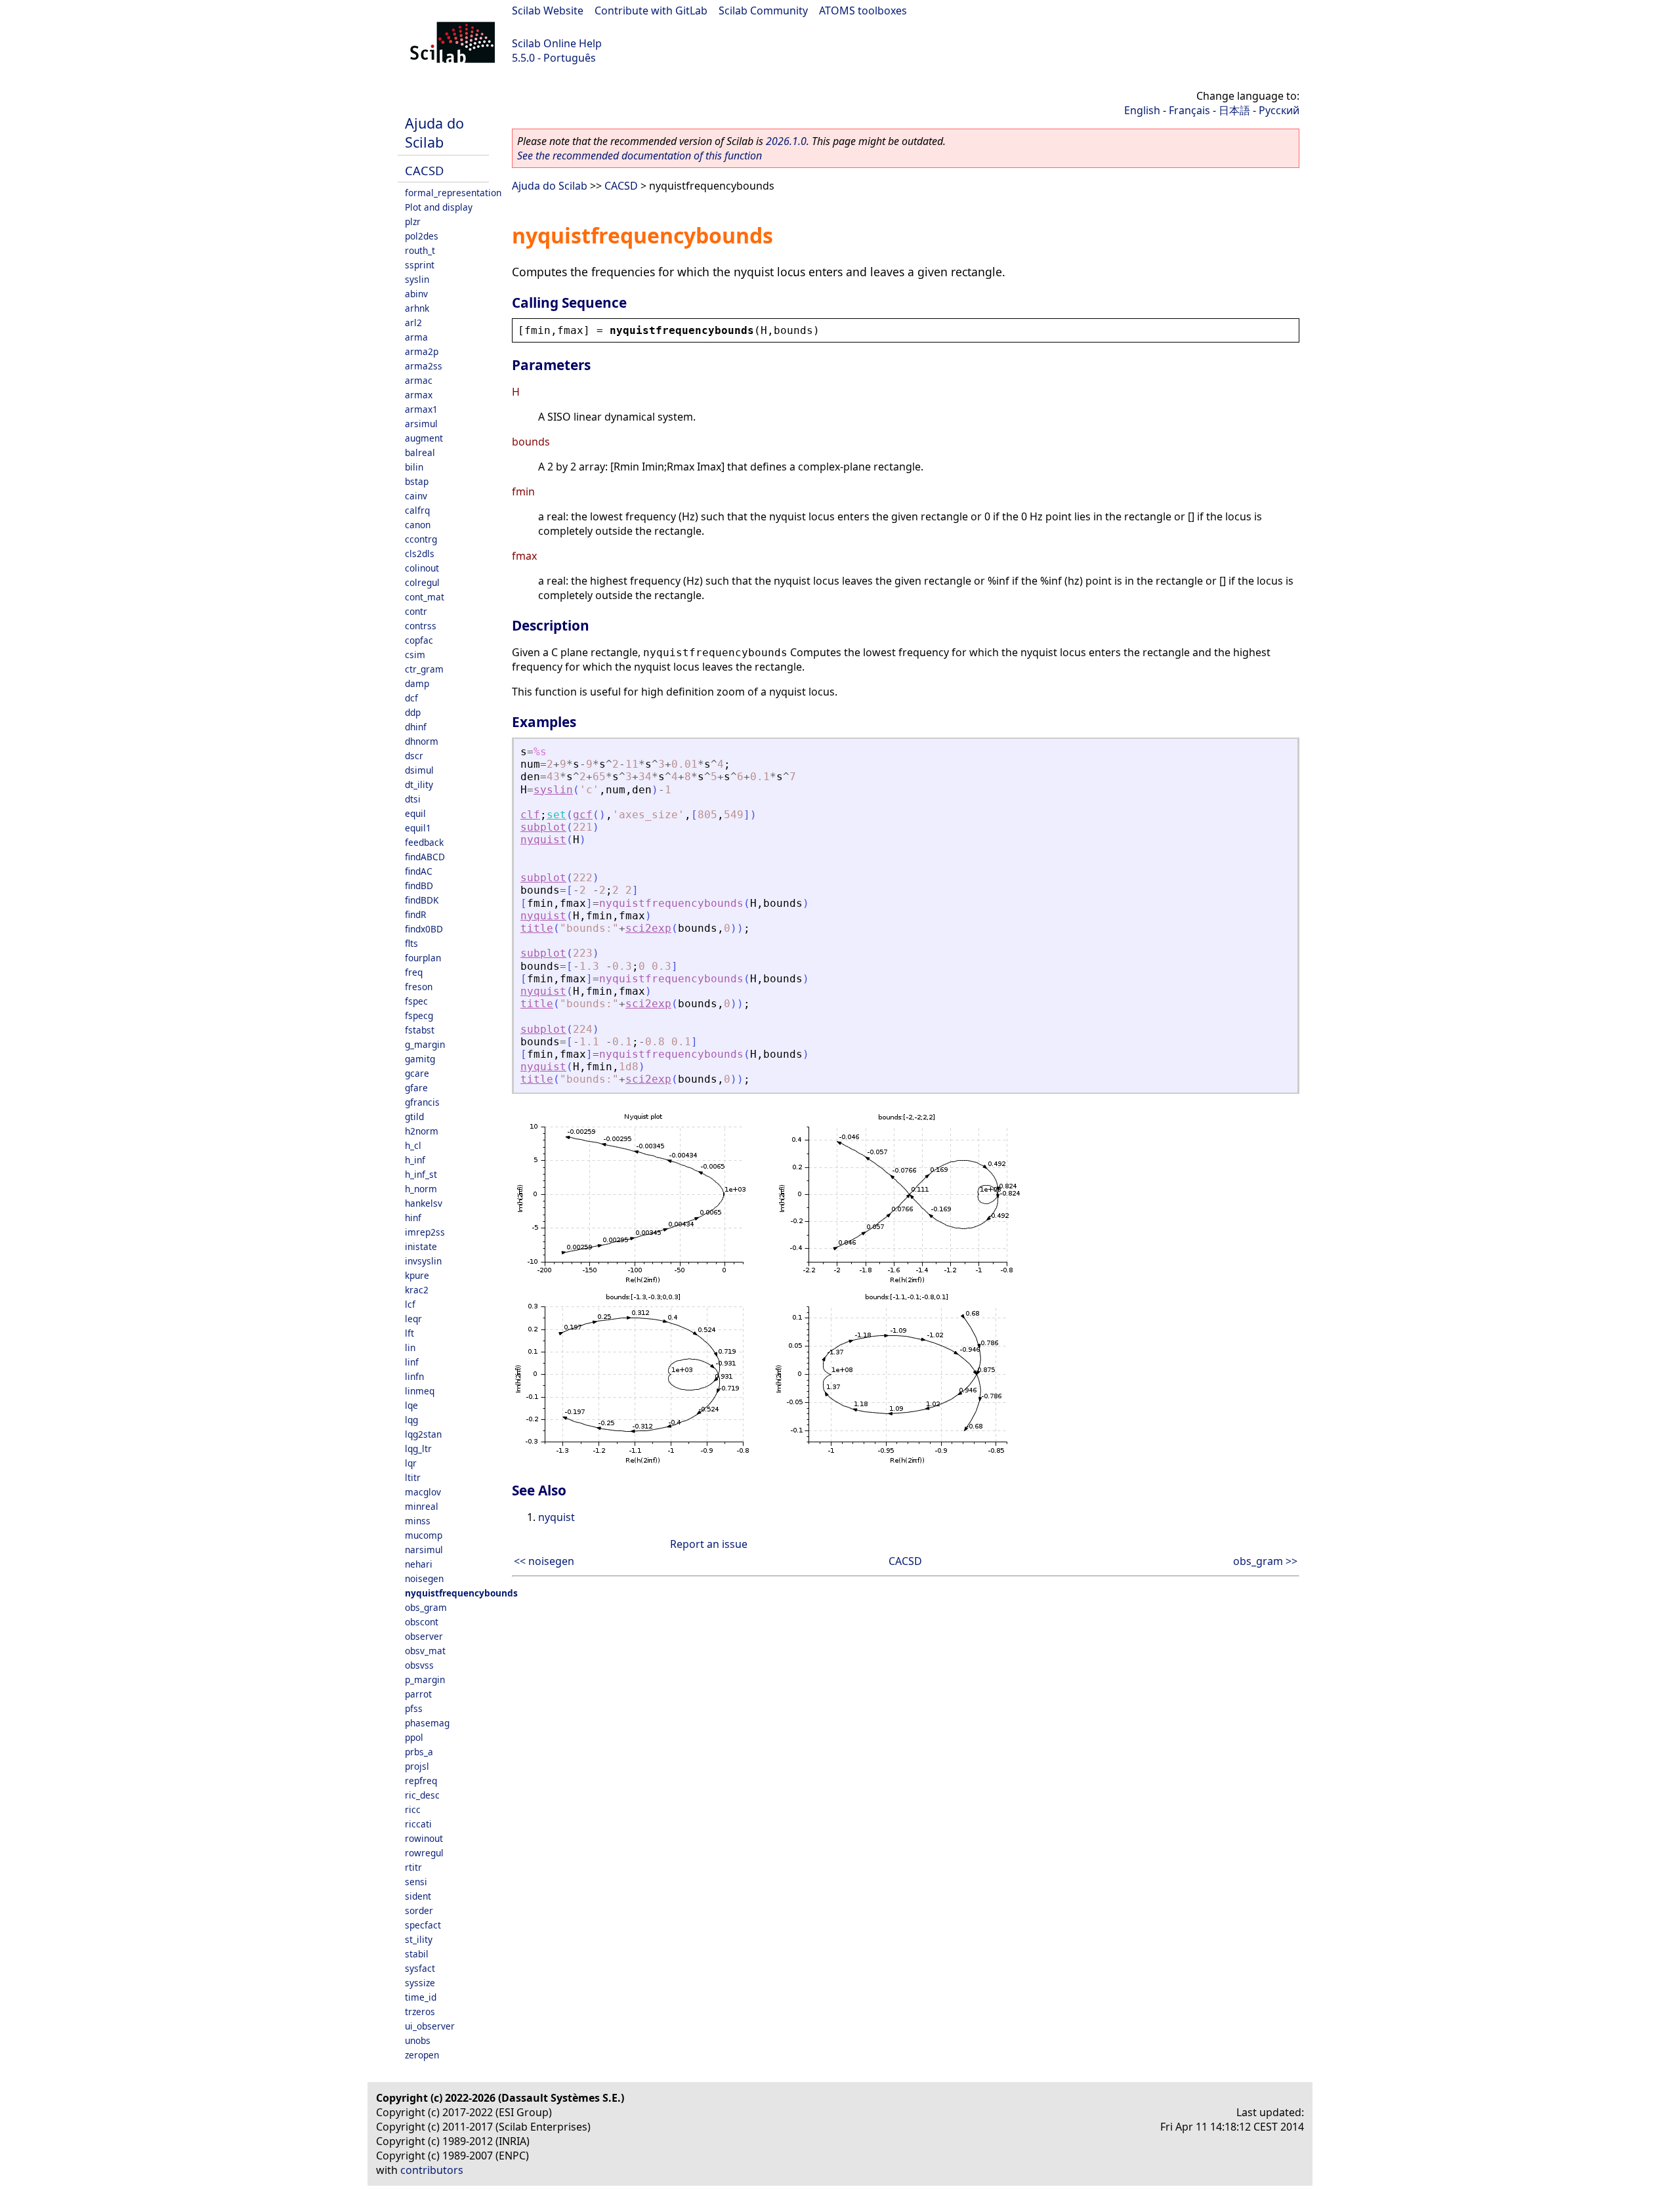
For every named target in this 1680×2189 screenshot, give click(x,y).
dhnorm (422, 741)
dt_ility (419, 784)
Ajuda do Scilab (434, 133)
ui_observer (430, 2026)
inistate (421, 1246)
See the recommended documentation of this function (640, 156)
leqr (413, 1319)
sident (418, 1896)
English (1142, 110)
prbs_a (419, 1752)
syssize (420, 1983)
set (556, 815)
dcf (411, 698)
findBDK (422, 900)
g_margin (425, 1044)
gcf (583, 815)
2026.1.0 (786, 141)
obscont (422, 1622)
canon (418, 525)
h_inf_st (421, 1174)
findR (415, 914)
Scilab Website (548, 10)
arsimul (421, 424)
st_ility (419, 1939)
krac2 (417, 1290)
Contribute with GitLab (651, 10)
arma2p (422, 351)
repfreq (421, 1781)
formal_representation (453, 193)
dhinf (416, 727)
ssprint (420, 265)
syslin (417, 279)
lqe (411, 1405)
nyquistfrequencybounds (461, 1593)
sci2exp (648, 928)
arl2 (413, 323)
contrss (421, 626)
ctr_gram (424, 669)
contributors (432, 2170)
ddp (413, 712)
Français (1189, 110)
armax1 (421, 409)
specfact (423, 1925)
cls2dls (420, 553)
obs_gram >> (1265, 1561)
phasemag (427, 1723)
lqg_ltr (418, 1449)
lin (410, 1347)
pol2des (422, 236)
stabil (417, 1954)
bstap (417, 481)
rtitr (413, 1867)
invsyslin (423, 1261)
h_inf (415, 1160)
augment (424, 438)
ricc (413, 1809)
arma (416, 337)
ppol (414, 1737)
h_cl (413, 1145)
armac (419, 380)
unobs (418, 2040)
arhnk (417, 308)
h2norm (422, 1131)
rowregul (424, 1853)
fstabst (420, 1030)
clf (530, 815)
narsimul (424, 1550)
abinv (416, 294)
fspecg (419, 1015)
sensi (416, 1882)
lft (409, 1333)
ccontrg (421, 539)
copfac (419, 640)
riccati (418, 1824)
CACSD (424, 170)
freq (414, 972)
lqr (411, 1463)
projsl (417, 1766)
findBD (419, 886)
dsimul (419, 770)
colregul (422, 582)
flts (411, 943)
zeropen (422, 2055)
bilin (414, 467)
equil (415, 813)
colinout (422, 568)
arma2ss (424, 366)
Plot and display (439, 207)
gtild (414, 1116)
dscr (414, 756)
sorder (419, 1910)
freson (419, 987)
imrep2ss (425, 1232)
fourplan (423, 958)
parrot (418, 1694)
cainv (416, 496)
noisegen (424, 1578)
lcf (410, 1304)
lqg (411, 1420)
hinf (413, 1218)
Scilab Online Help (557, 43)
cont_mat (425, 597)
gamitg (420, 1059)
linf (412, 1362)
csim (415, 655)
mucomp (424, 1535)
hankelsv (424, 1203)
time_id (421, 1997)
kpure (417, 1275)
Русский (1279, 110)
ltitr (413, 1477)
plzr (413, 221)
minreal (422, 1506)
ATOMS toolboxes (863, 10)
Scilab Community (763, 10)
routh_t (420, 250)
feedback (424, 842)
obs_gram (426, 1607)
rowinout (424, 1838)
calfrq (417, 510)
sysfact (420, 1968)
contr (416, 611)
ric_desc (422, 1795)
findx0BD (424, 929)
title (537, 928)
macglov (423, 1492)
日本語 (1234, 110)
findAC (419, 871)
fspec (416, 1001)
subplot (543, 827)
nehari (419, 1564)
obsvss (419, 1665)
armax (419, 395)
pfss (414, 1708)
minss (418, 1521)
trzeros (420, 2012)
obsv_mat (425, 1651)
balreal (420, 452)
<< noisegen (544, 1561)
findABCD (425, 857)
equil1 (418, 828)
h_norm (421, 1189)
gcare (417, 1073)
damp (417, 683)
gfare (416, 1088)
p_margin (425, 1679)
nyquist (543, 840)
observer (424, 1636)
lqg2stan (423, 1434)
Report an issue (709, 1544)
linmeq (420, 1391)
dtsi (413, 799)
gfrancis (422, 1102)
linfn (414, 1376)
